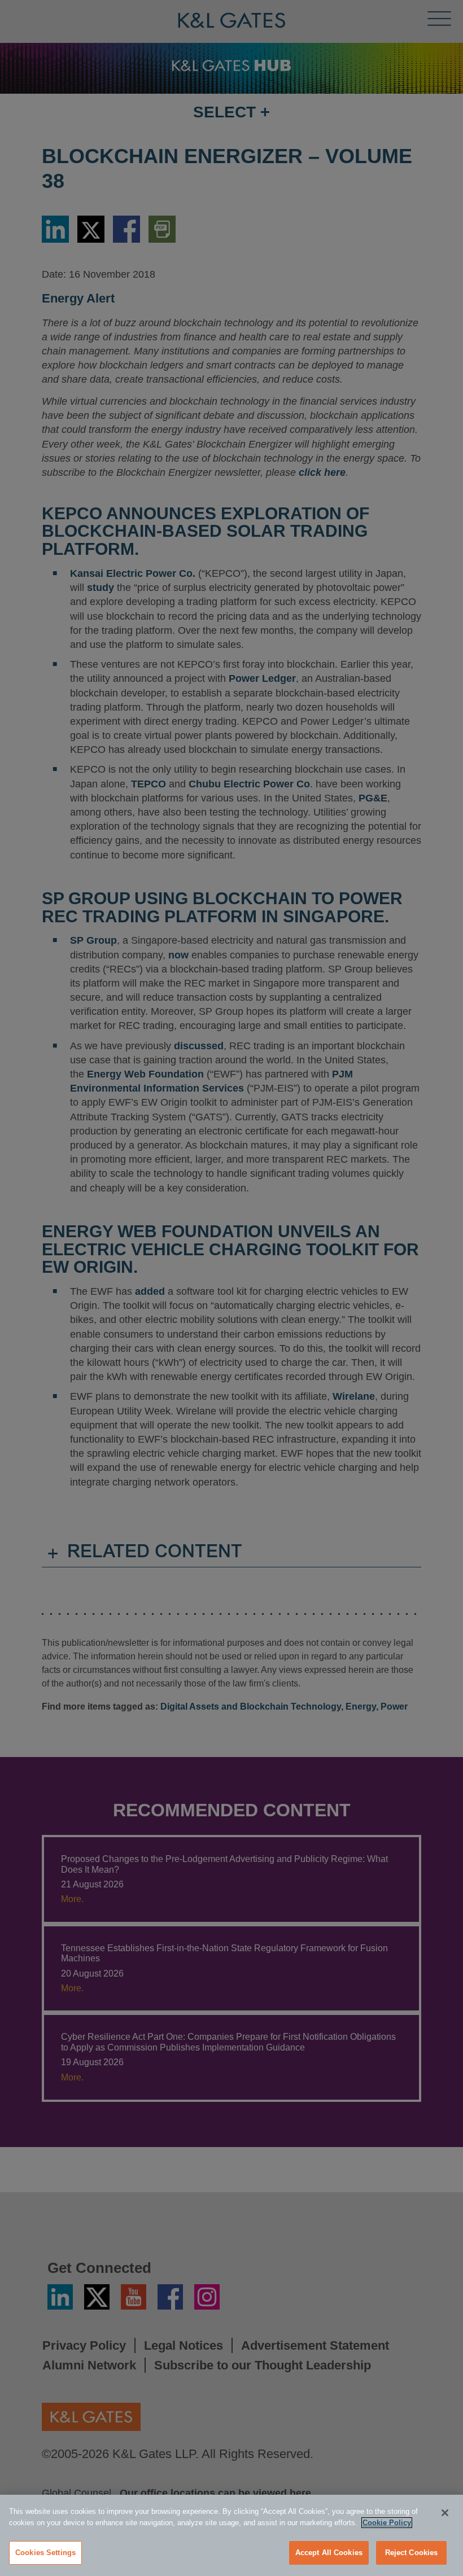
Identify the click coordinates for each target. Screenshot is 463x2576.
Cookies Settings (45, 2553)
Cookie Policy (387, 2523)
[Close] (445, 2513)
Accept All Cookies (329, 2553)
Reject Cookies (412, 2553)
